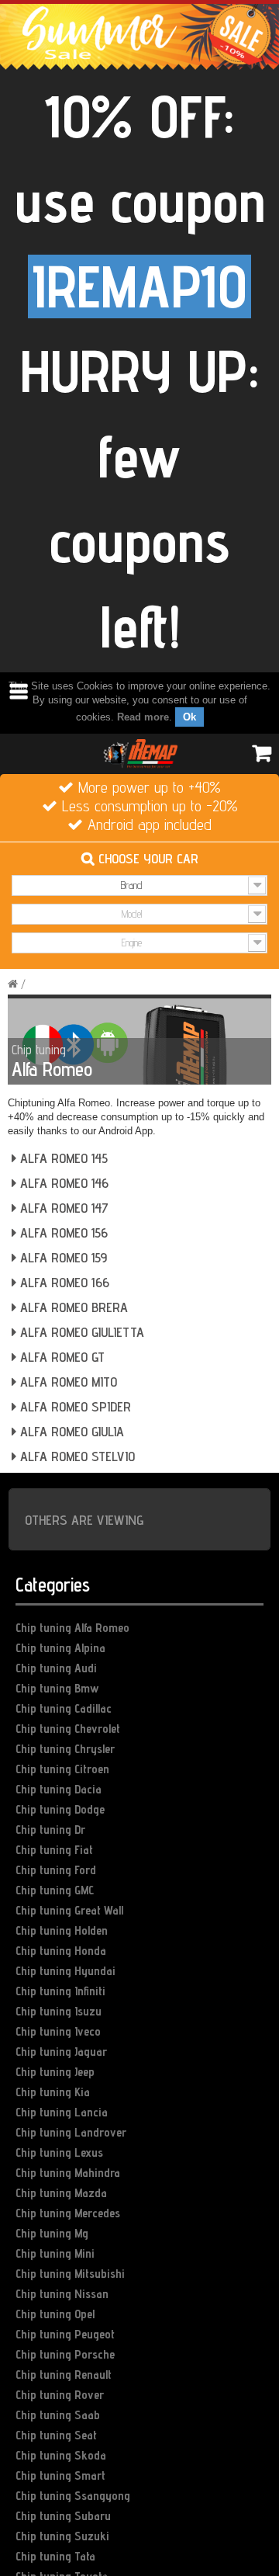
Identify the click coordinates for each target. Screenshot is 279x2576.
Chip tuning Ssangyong (73, 2496)
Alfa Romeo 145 (62, 1158)
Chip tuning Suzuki (62, 2536)
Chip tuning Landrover (71, 2132)
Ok (189, 717)
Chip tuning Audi (56, 1668)
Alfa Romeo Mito (67, 1382)
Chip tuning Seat (56, 2435)
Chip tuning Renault (64, 2375)
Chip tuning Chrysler (65, 1749)
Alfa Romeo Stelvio (76, 1456)
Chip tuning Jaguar (61, 2052)
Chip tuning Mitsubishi (70, 2274)
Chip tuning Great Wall (69, 1910)
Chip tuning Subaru (63, 2516)
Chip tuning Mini (55, 2253)
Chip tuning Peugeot (65, 2334)
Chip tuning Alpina (60, 1648)
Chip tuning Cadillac (64, 1708)
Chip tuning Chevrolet (68, 1729)
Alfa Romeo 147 (62, 1208)
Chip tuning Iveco (58, 2031)
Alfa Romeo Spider (74, 1406)
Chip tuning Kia (53, 2092)
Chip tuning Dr (50, 1830)
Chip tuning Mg (52, 2233)
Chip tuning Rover (60, 2395)
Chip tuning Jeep (55, 2072)
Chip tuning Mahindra (68, 2173)
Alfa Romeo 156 (62, 1232)
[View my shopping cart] (260, 753)
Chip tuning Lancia (62, 2112)
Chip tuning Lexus (59, 2152)
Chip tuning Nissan (62, 2294)
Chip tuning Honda (61, 1951)
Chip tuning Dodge (60, 1809)
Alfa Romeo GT (60, 1357)
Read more (143, 717)
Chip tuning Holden (62, 1930)
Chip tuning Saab (58, 2415)
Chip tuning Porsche (65, 2354)
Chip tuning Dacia (59, 1789)
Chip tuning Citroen (62, 1769)
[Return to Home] (13, 984)
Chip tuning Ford (56, 1870)
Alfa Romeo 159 (62, 1257)
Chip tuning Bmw (57, 1688)
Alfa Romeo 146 (62, 1183)
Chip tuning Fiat (54, 1850)
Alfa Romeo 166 (63, 1282)
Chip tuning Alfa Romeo (72, 1628)
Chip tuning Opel (55, 2314)
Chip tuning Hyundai (65, 1971)
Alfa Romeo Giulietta (80, 1332)
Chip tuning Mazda (61, 2193)
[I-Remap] (139, 752)
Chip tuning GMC (55, 1890)
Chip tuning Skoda (61, 2455)
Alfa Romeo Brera (72, 1307)
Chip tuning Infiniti (60, 1991)
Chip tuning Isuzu (59, 2011)
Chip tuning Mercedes (68, 2213)
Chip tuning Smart (60, 2475)
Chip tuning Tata (55, 2556)
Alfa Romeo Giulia (70, 1431)
